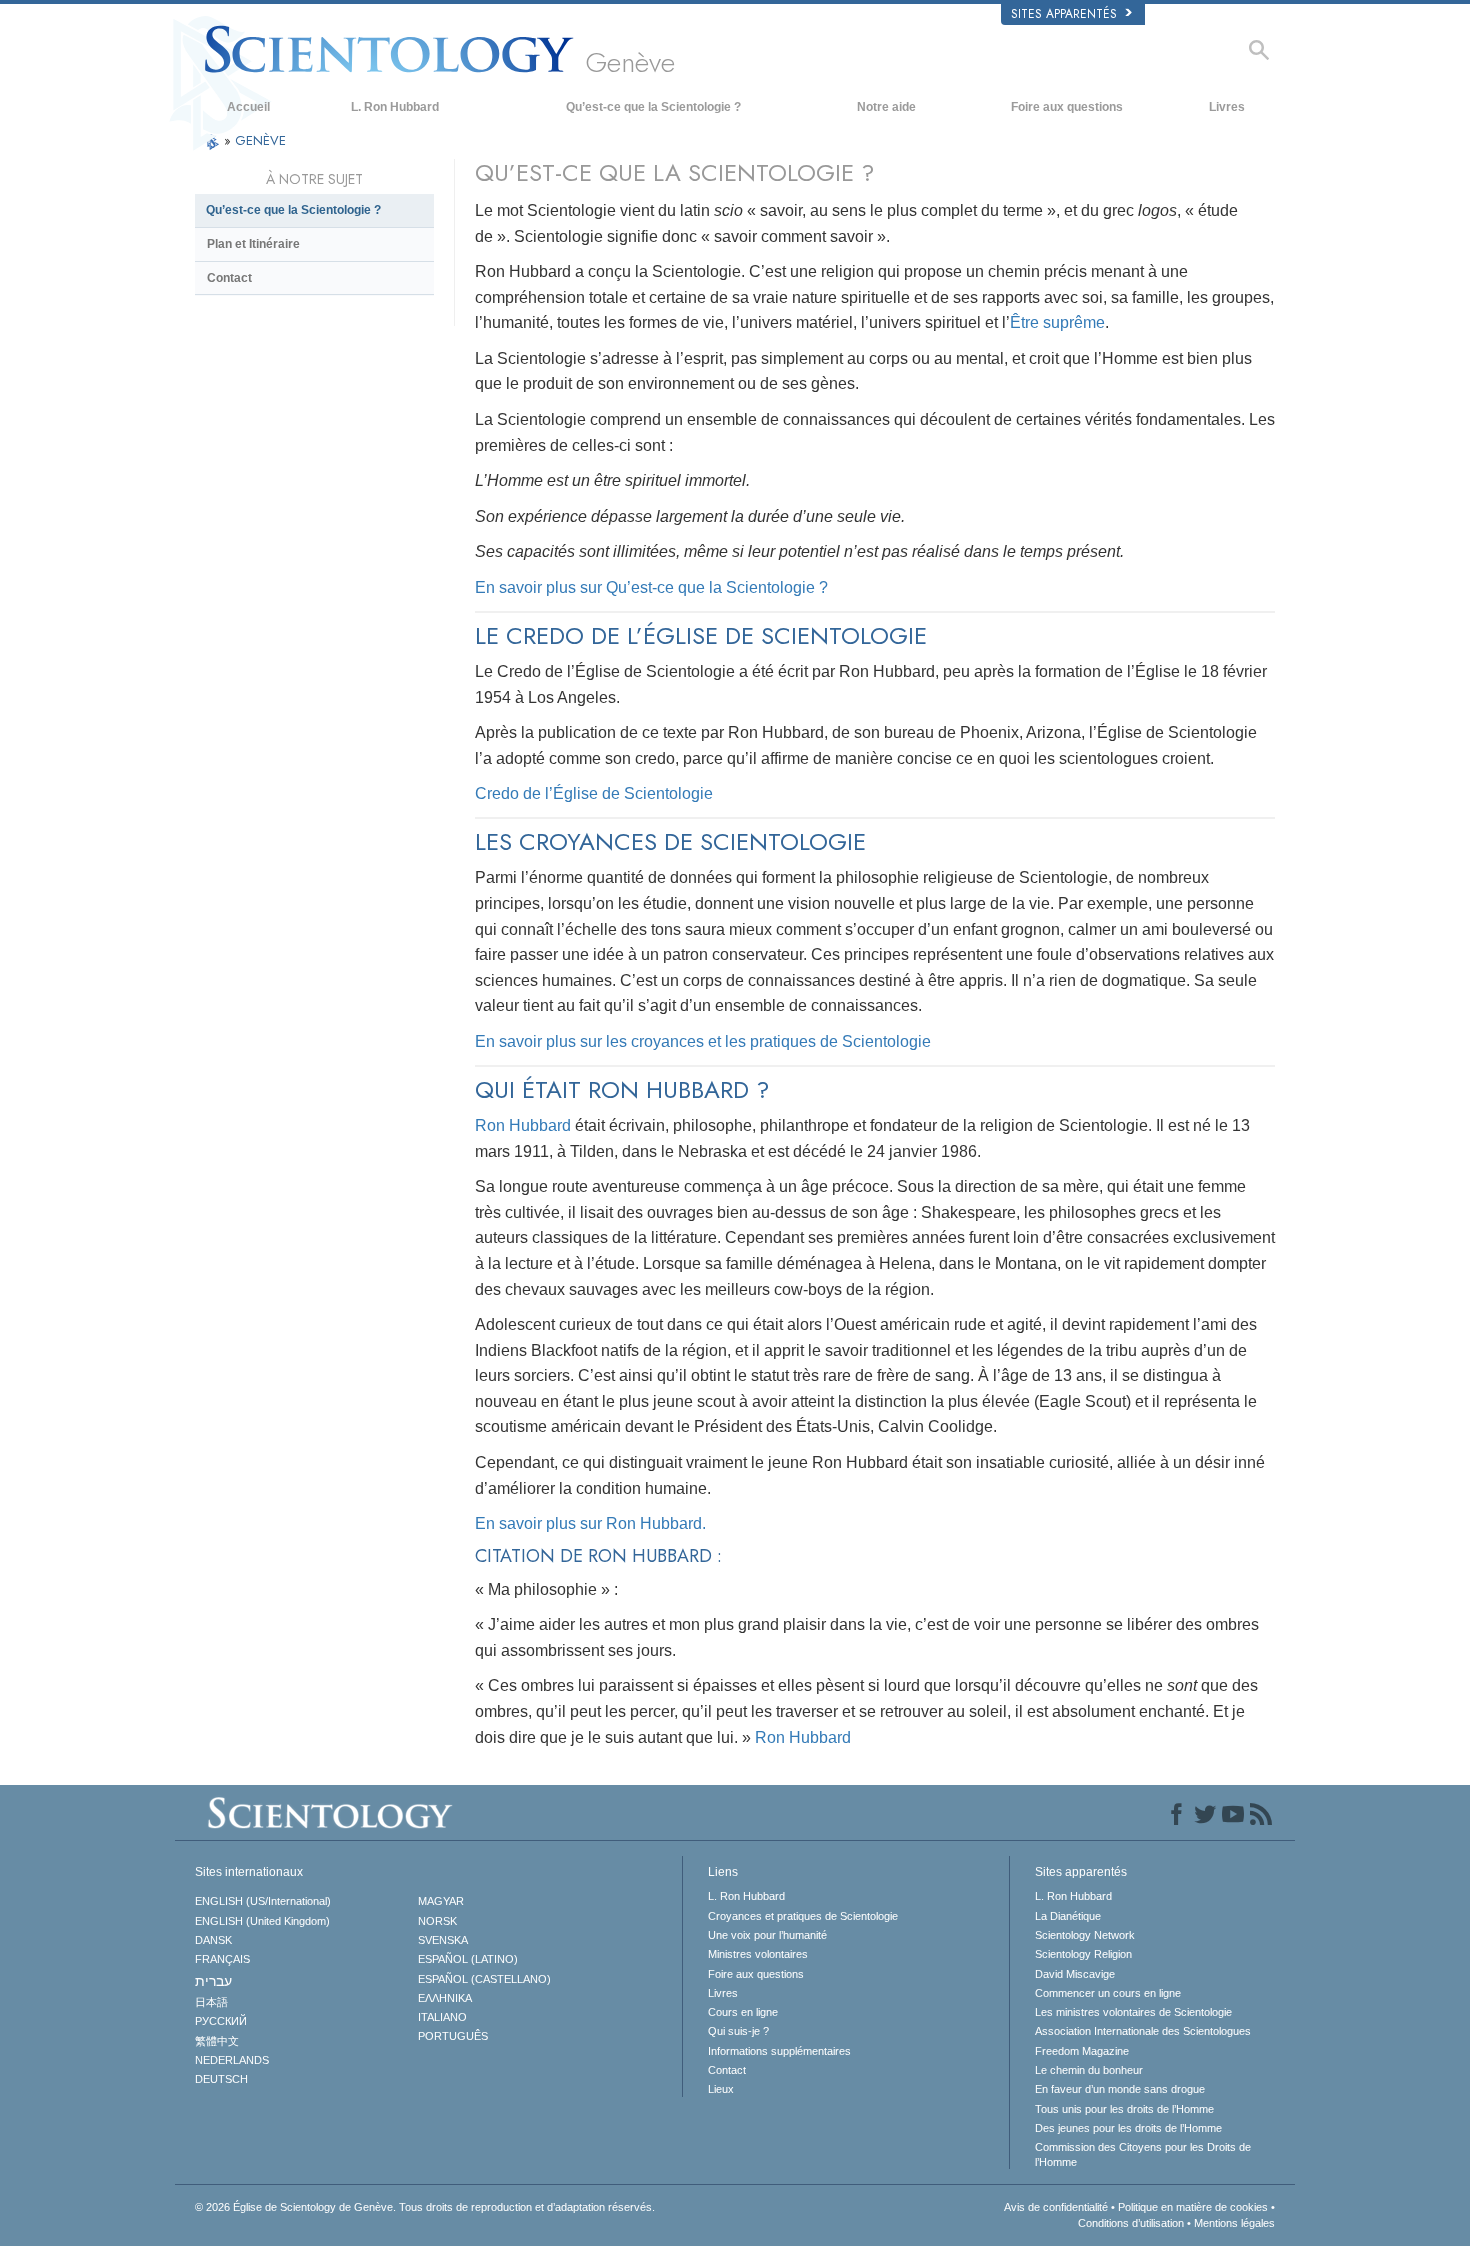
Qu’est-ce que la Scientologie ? (653, 107)
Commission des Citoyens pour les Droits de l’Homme (1143, 2154)
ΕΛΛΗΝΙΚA (445, 1998)
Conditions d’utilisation (1131, 2223)
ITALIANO (442, 2017)
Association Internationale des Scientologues (1143, 2031)
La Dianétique (1068, 1916)
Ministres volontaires (758, 1954)
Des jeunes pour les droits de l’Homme (1128, 2128)
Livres (1227, 107)
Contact (229, 278)
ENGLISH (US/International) (263, 1901)
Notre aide (886, 107)
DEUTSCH (221, 2079)
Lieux (721, 2089)
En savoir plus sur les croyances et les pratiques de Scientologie (703, 1041)
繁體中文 (217, 2041)
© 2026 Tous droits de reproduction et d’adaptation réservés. (425, 2207)
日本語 (211, 2002)
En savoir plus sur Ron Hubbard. (590, 1523)
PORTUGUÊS (453, 2036)
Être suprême (1057, 322)
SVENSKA (443, 1940)
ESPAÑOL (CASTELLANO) (484, 1979)
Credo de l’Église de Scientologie (594, 793)
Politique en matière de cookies (1193, 2207)
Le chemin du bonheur (1089, 2070)
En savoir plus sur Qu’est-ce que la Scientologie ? (651, 587)
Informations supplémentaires (779, 2051)
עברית (213, 1981)
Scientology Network (1085, 1935)
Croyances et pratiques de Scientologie (803, 1916)
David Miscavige (1075, 1974)
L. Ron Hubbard (395, 107)
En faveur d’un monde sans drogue (1120, 2089)
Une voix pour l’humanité (767, 1935)
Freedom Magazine (1082, 2051)
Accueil (248, 107)
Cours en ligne (743, 2012)
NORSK (437, 1921)
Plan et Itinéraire (253, 244)
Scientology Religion (1083, 1954)
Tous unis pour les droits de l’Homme (1124, 2109)
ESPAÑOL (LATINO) (468, 1959)
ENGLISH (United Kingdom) (262, 1921)
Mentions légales (1234, 2223)
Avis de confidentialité (1056, 2207)
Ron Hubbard (523, 1125)
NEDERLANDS (232, 2060)
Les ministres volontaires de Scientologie (1133, 2012)
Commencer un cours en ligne (1108, 1993)
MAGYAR (441, 1901)
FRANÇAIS (222, 1959)
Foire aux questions (1067, 107)
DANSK (213, 1940)
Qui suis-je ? (738, 2031)
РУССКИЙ (221, 2021)
